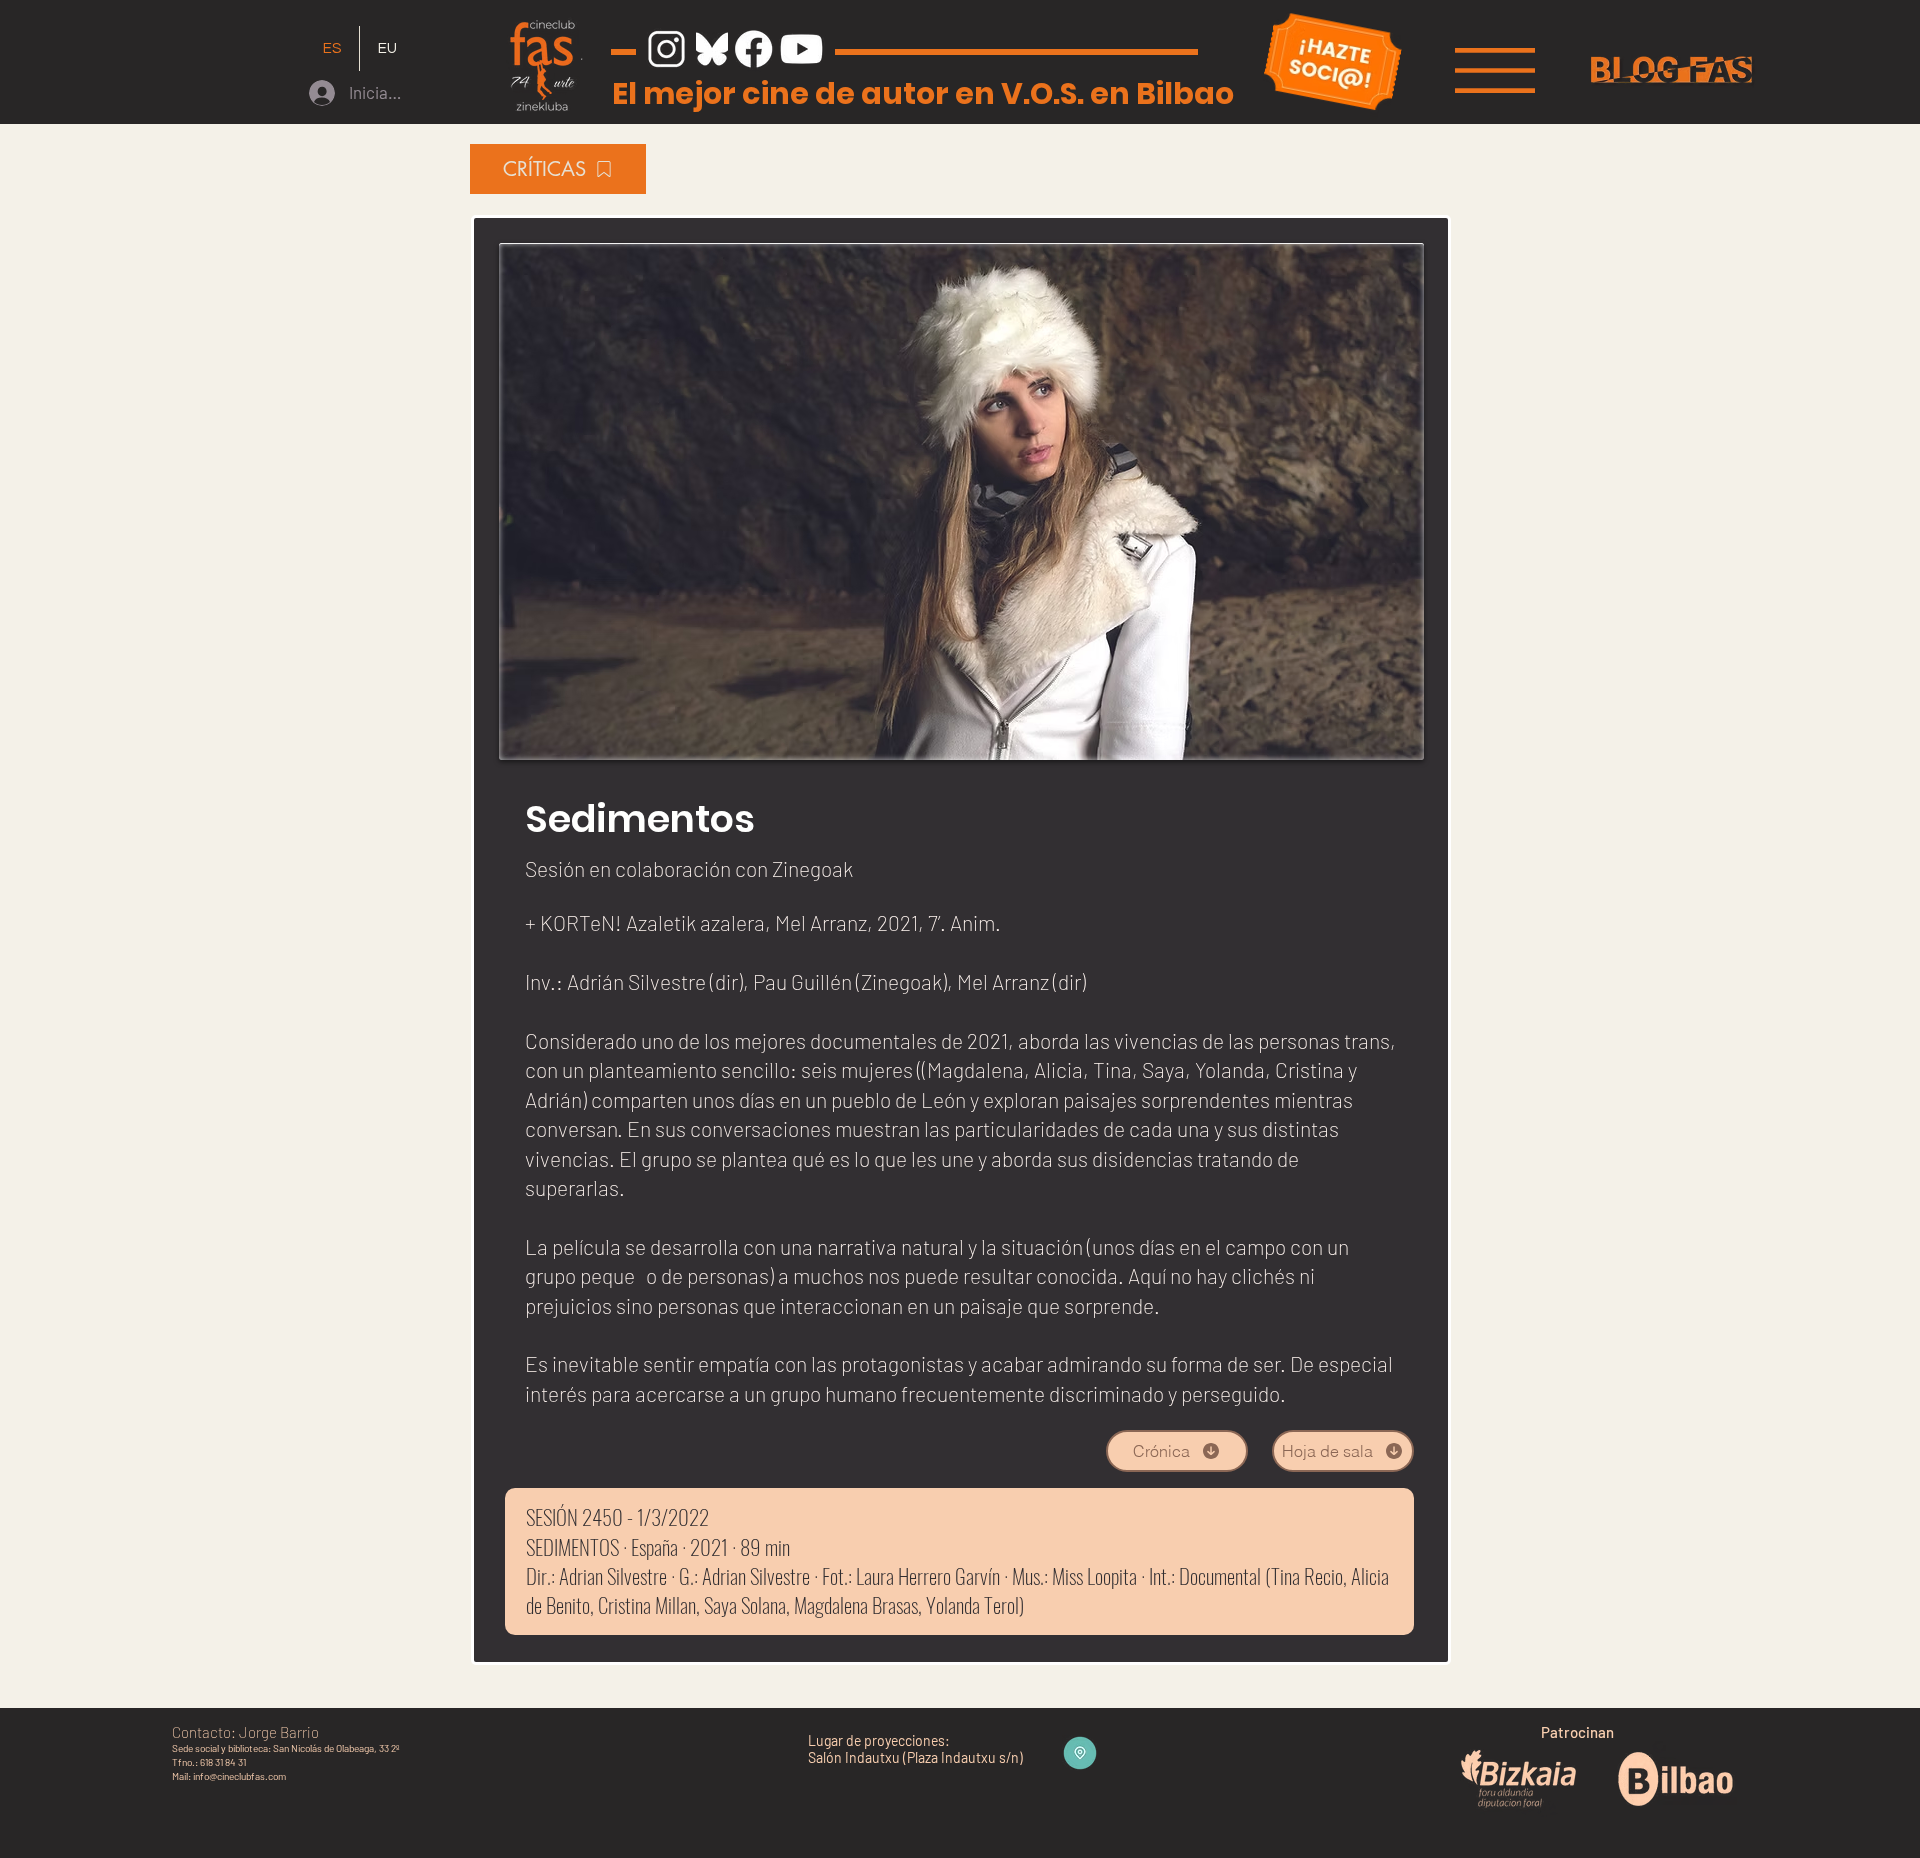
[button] (1495, 70)
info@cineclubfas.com (239, 1776)
